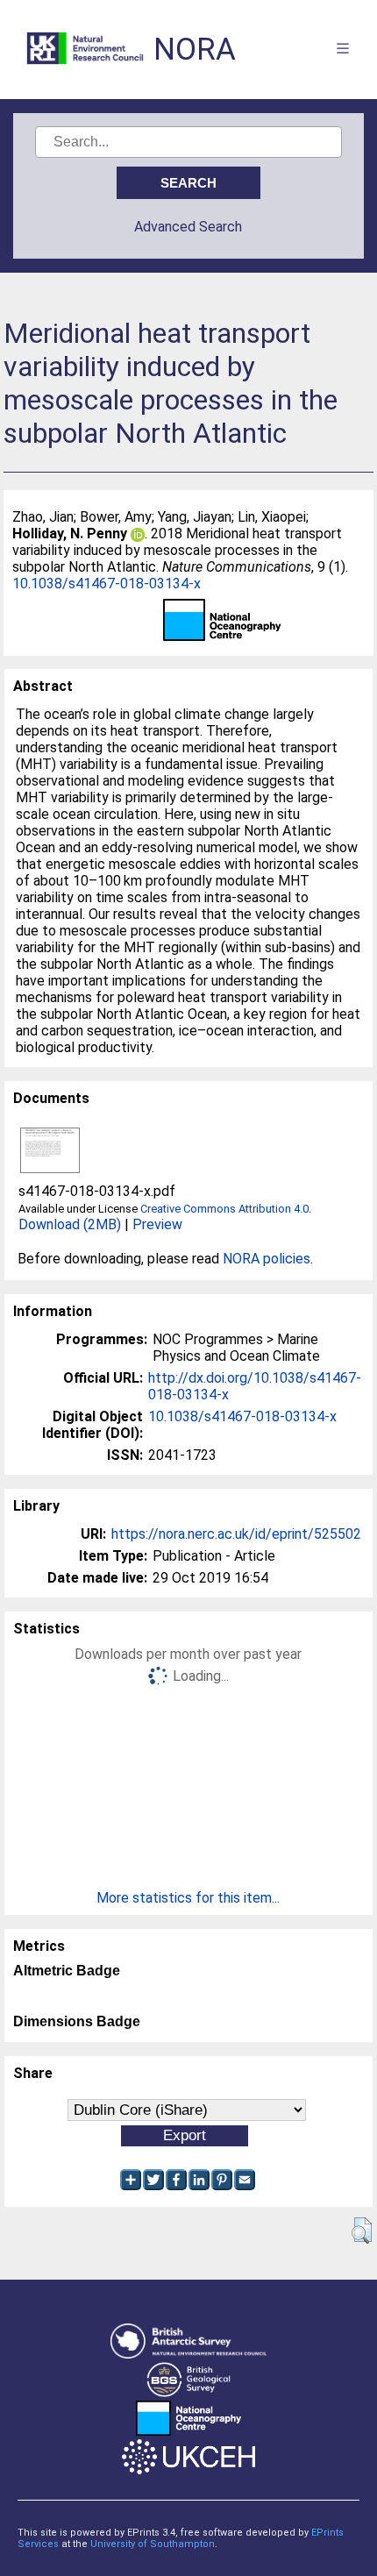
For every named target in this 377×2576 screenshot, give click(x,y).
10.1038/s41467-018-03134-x (107, 584)
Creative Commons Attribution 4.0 (224, 1209)
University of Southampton (153, 2544)
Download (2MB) (70, 1224)
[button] (362, 2231)
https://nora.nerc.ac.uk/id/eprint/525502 (236, 1534)
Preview (157, 1224)
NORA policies (267, 1259)
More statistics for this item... (188, 1898)
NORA (195, 50)
